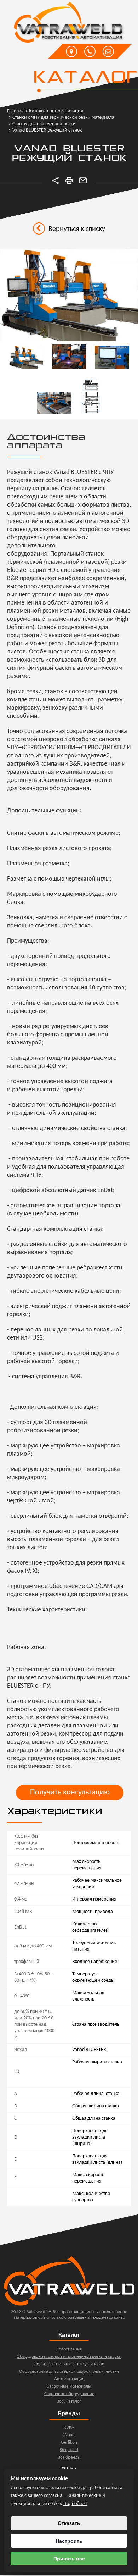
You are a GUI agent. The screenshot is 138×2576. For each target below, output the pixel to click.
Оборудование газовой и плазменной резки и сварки (69, 2357)
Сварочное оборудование (69, 2394)
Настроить (69, 2541)
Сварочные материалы (69, 2386)
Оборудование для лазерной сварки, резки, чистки (69, 2371)
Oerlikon (69, 2442)
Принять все (69, 2559)
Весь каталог (69, 2401)
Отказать (69, 2523)
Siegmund (69, 2450)
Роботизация (69, 2349)
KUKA (69, 2428)
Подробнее (75, 2504)
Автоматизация (69, 2379)
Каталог (85, 78)
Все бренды (69, 2457)
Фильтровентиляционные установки (69, 2364)
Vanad (69, 2435)
